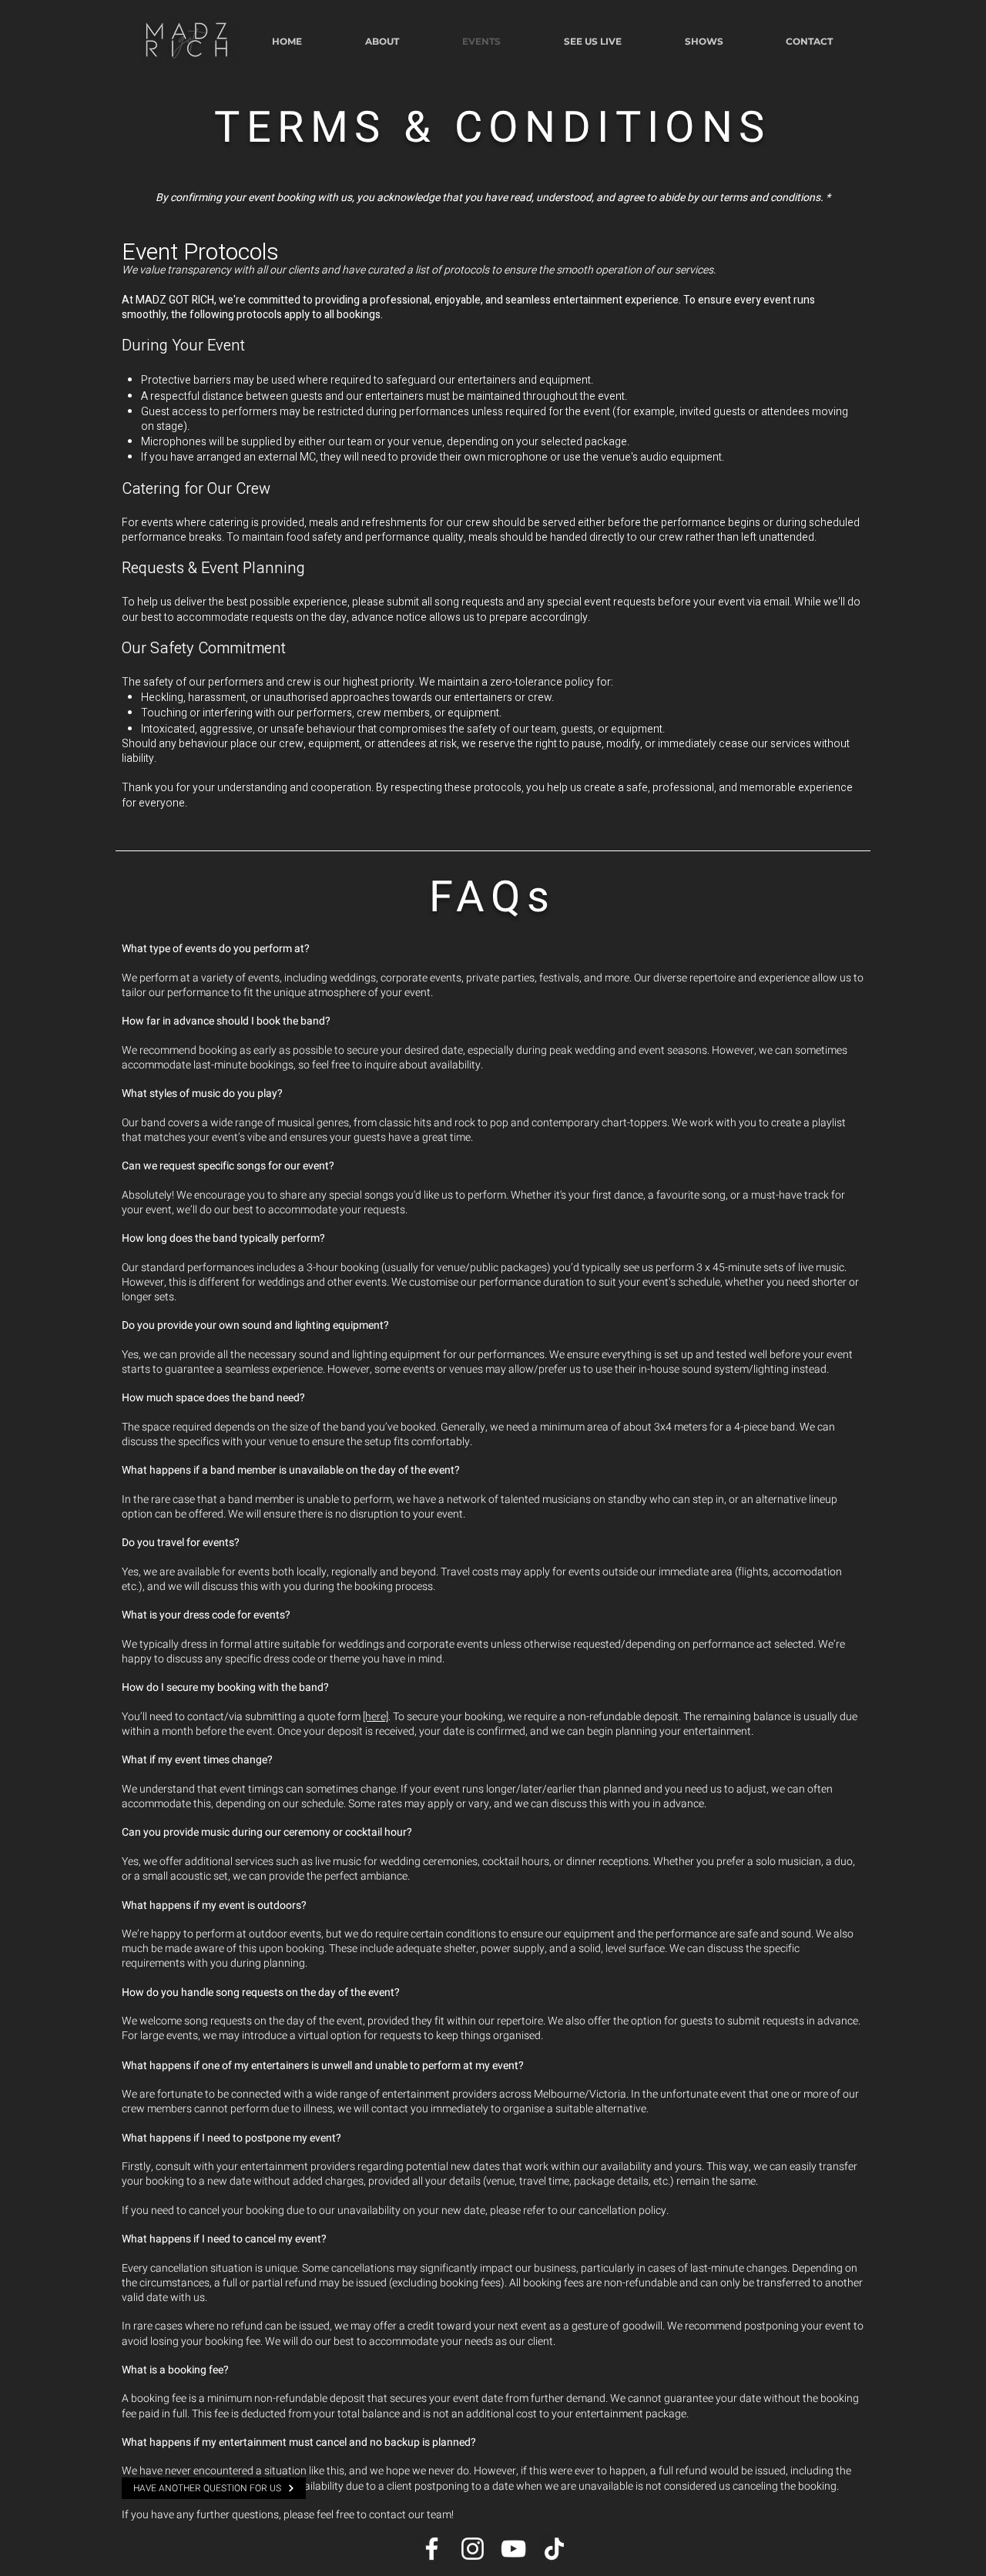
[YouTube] (513, 2549)
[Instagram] (473, 2549)
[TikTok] (554, 2549)
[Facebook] (432, 2549)
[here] (376, 1717)
